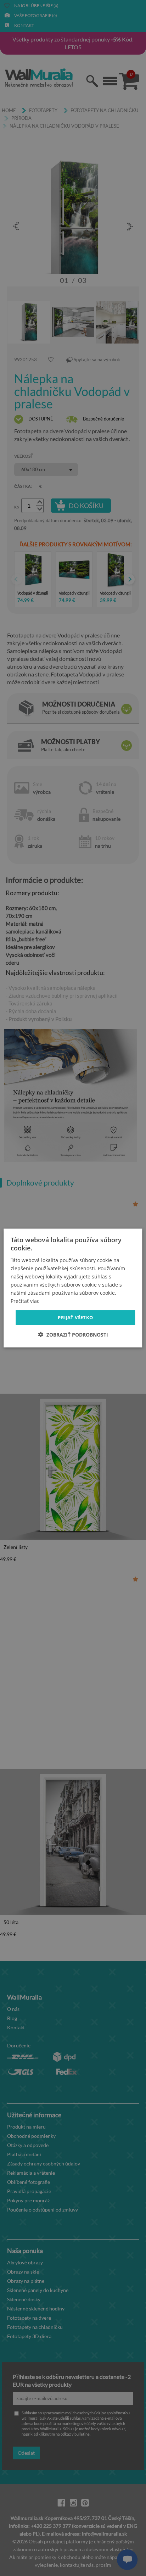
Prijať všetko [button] (75, 1317)
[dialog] (73, 1288)
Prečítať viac (25, 1301)
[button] (73, 1334)
